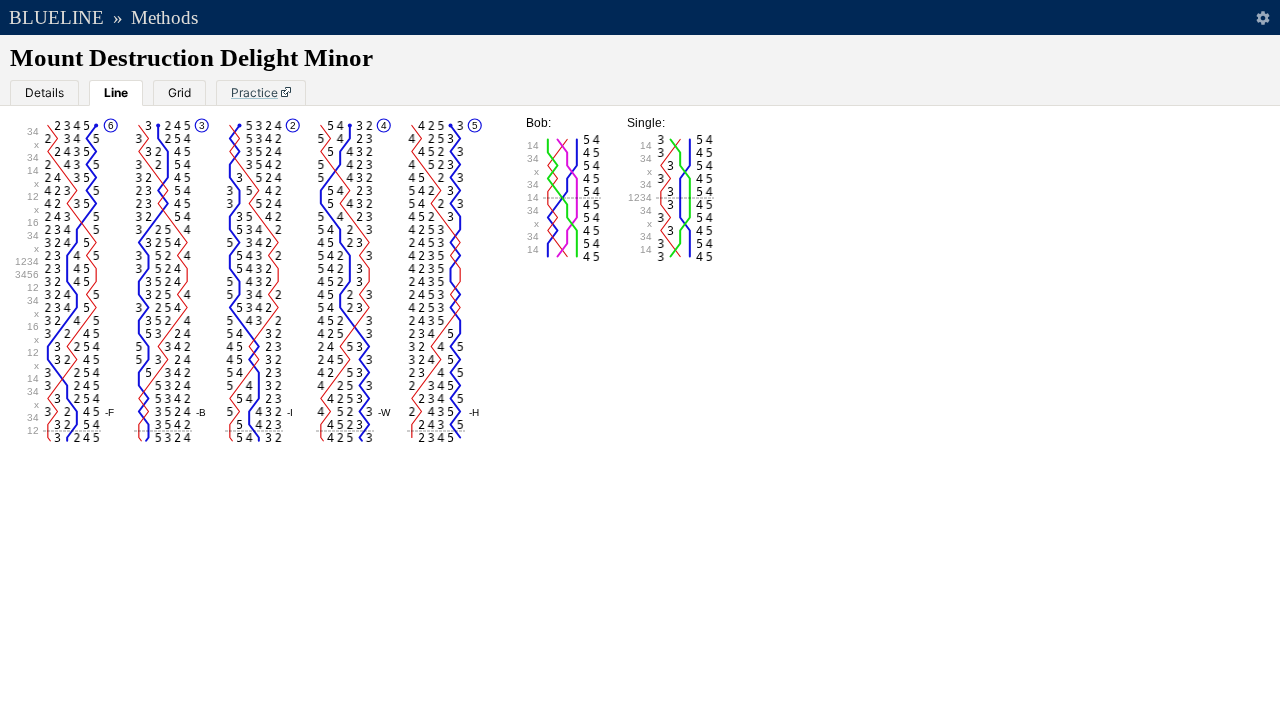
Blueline (56, 17)
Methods (164, 17)
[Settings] (1262, 17)
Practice (254, 92)
